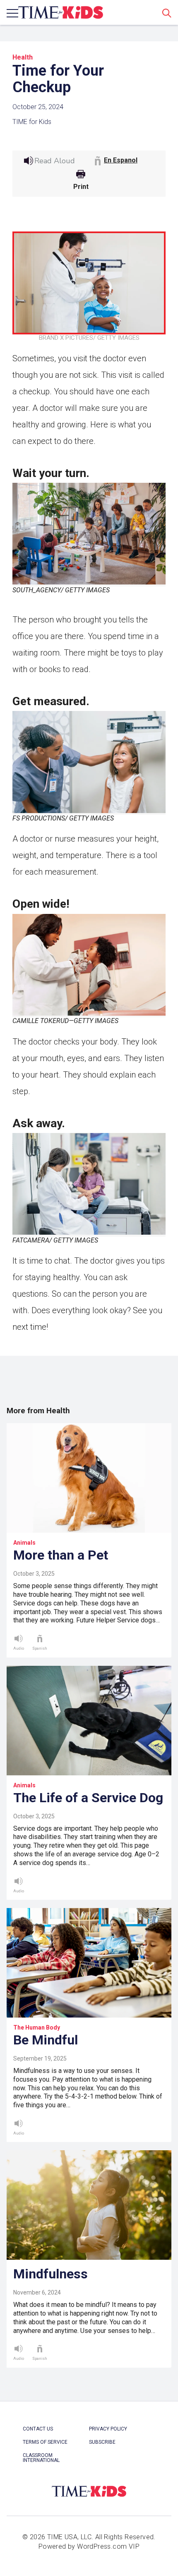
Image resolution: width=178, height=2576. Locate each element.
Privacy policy (108, 2429)
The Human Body (37, 2027)
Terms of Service (45, 2442)
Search (167, 13)
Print (81, 187)
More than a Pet (61, 1555)
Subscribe (102, 2442)
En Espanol (121, 160)
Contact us (38, 2429)
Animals (24, 1543)
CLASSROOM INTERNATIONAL (41, 2458)
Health (23, 57)
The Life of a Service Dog (88, 1798)
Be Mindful (46, 2040)
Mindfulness (51, 2274)
